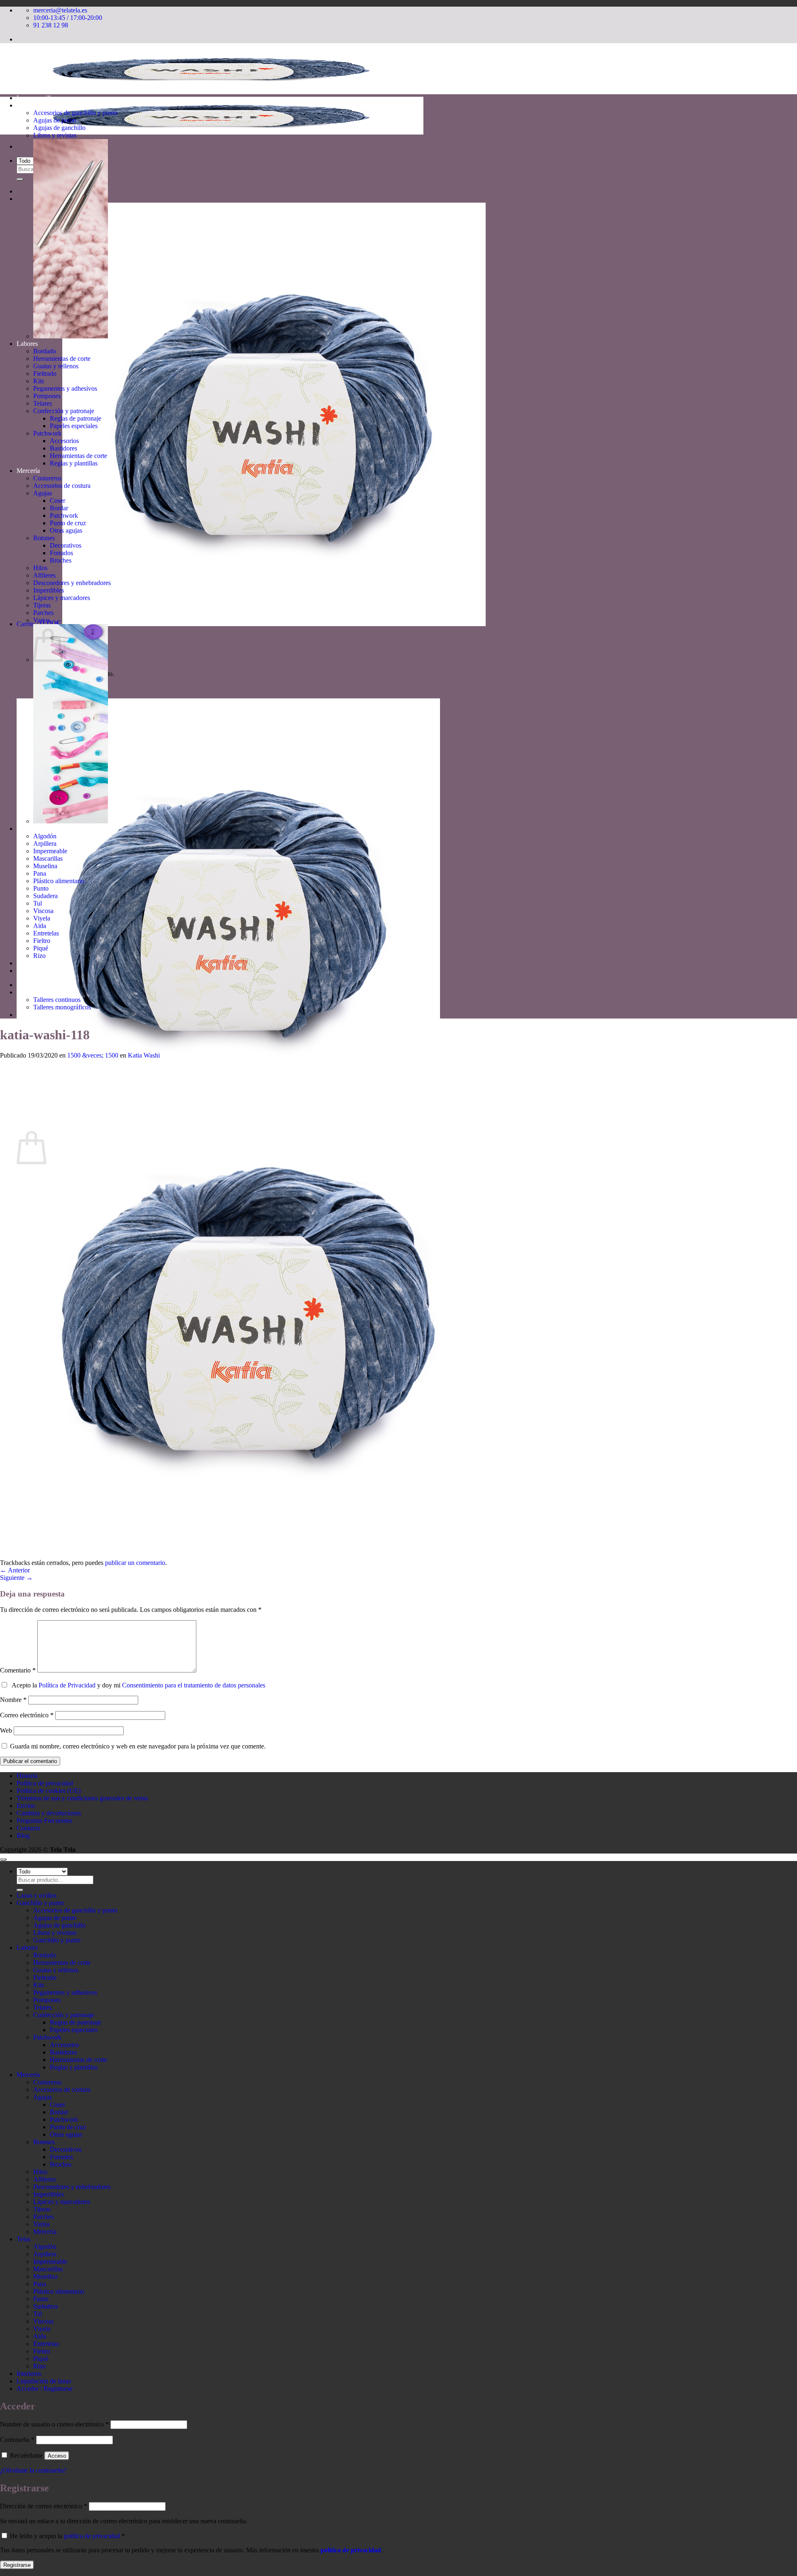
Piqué (41, 948)
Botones (44, 538)
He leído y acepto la (67, 2536)
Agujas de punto (55, 120)
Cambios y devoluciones (49, 1813)
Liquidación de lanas (44, 971)
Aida (40, 926)
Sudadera (45, 896)
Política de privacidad (45, 1783)
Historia (27, 1015)
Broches (61, 560)
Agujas (43, 493)
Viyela (42, 918)
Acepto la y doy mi (137, 1685)
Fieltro (42, 941)
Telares (43, 403)
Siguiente (16, 1578)
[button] (251, 624)
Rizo (39, 956)
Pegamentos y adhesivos (65, 388)
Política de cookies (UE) (49, 1791)
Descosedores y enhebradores (72, 583)
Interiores (29, 963)
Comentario (18, 1670)
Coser (57, 501)
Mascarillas (48, 858)
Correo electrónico (27, 1715)
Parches (43, 613)
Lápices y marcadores (62, 598)
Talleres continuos (57, 1000)
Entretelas (46, 933)
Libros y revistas (55, 135)
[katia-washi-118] (249, 1555)
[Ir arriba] (3, 1859)
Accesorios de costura (62, 486)
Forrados (61, 553)
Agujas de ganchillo (59, 128)
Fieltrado (45, 373)
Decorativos (66, 545)
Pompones (47, 396)
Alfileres (44, 575)
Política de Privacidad (67, 1685)
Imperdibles (49, 590)
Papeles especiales (74, 426)
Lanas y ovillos (37, 98)
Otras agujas (66, 530)
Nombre (13, 1700)
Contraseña (17, 2440)
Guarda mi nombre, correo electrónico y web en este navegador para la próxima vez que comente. (138, 1746)
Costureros (47, 478)
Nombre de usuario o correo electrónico (54, 2424)
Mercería (28, 471)
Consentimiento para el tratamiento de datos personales (194, 1685)
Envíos (26, 1806)
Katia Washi (144, 1055)
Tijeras (42, 605)
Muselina (45, 866)
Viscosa (43, 911)
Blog (23, 1835)
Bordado (45, 351)
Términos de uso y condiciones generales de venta (82, 1798)
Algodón (45, 836)
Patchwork (47, 433)
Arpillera (45, 844)
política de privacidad (92, 2536)
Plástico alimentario (59, 881)
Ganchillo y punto (40, 105)
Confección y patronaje (64, 411)
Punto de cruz (68, 523)
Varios (42, 620)
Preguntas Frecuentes (44, 1821)
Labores (27, 344)
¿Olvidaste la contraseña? (33, 2470)
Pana (40, 873)
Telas (23, 829)
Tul (38, 903)
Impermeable (50, 851)
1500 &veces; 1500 (93, 1055)
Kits (39, 381)
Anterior (15, 1570)
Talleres (27, 992)
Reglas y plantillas (74, 463)
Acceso (57, 2456)
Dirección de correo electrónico (44, 2506)
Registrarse (17, 2565)
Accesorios (64, 441)
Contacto (28, 1828)
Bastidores (64, 448)
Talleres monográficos (62, 1007)
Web (6, 1730)
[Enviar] (20, 179)
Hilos (40, 568)
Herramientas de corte (62, 359)
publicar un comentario (135, 1563)
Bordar (59, 508)
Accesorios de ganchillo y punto (75, 113)
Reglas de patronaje (76, 418)
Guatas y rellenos (56, 366)
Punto (41, 888)
